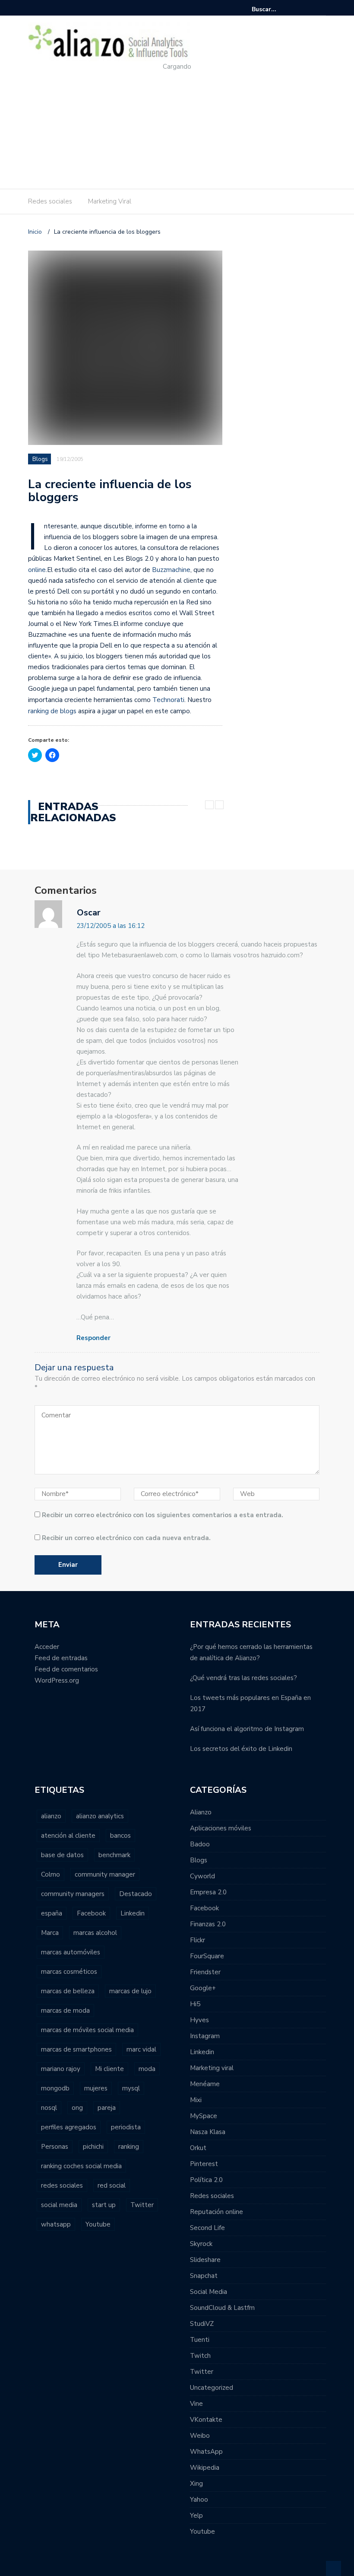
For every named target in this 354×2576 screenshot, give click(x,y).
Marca (50, 1933)
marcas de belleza (68, 1991)
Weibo (200, 2436)
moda (147, 2069)
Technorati (168, 700)
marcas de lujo (130, 1991)
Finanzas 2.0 (208, 1924)
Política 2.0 (206, 2180)
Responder (93, 1338)
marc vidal (141, 2049)
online (37, 570)
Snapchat (204, 2276)
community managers (73, 1894)
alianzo (51, 1816)
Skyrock (201, 2244)
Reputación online (217, 2212)
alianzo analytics (100, 1816)
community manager (105, 1874)
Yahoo (199, 2500)
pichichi (93, 2147)
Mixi (196, 2100)
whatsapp (56, 2224)
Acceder (47, 1647)
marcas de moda (65, 2011)
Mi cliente (109, 2069)
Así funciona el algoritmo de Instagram (247, 1729)
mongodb (55, 2088)
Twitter (142, 2205)
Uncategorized (212, 2388)
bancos (120, 1836)
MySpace (204, 2116)
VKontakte (206, 2420)
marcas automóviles (71, 1952)
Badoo (200, 1844)
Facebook (91, 1913)
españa (52, 1913)
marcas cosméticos (69, 1972)
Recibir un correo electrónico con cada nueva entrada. (126, 1538)
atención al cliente (68, 1836)
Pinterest (204, 2164)
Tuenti (200, 2340)
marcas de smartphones (76, 2049)
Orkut (198, 2148)
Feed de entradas (61, 1658)
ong (77, 2108)
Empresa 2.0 (208, 1892)
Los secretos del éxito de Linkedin (241, 1749)
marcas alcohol (95, 1933)
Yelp (196, 2516)
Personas (55, 2147)
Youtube (98, 2224)
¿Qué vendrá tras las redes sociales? (243, 1678)
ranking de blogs (52, 711)
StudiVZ (202, 2324)
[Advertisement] (171, 122)
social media (59, 2205)
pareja (107, 2108)
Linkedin (133, 1913)
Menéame (205, 2084)
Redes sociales (50, 201)
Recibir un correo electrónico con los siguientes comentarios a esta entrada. (163, 1515)
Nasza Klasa (208, 2132)
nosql (49, 2108)
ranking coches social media (81, 2166)
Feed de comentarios (66, 1669)
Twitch (200, 2356)
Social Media (209, 2292)
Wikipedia (205, 2468)
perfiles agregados (69, 2127)
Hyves (199, 2020)
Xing (196, 2484)
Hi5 (195, 2004)
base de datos (62, 1855)
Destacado (136, 1894)
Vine (196, 2404)
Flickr (198, 1940)
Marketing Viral (110, 201)
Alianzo (201, 1812)
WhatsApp (206, 2452)
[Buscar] (321, 9)
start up (104, 2205)
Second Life (207, 2228)
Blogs (40, 459)
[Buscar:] (278, 9)
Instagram (205, 2036)
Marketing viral (212, 2068)
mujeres (96, 2088)
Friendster (205, 1972)
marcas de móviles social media (87, 2030)
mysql (131, 2088)
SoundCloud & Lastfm (222, 2308)
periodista (126, 2127)
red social (112, 2185)
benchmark (114, 1855)
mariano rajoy (61, 2069)
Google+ (203, 1988)
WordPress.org (57, 1680)
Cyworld (202, 1876)
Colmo (51, 1874)
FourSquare (207, 1956)
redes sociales (62, 2185)
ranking (129, 2147)
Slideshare (205, 2260)
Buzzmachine (171, 570)
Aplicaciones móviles (221, 1828)
